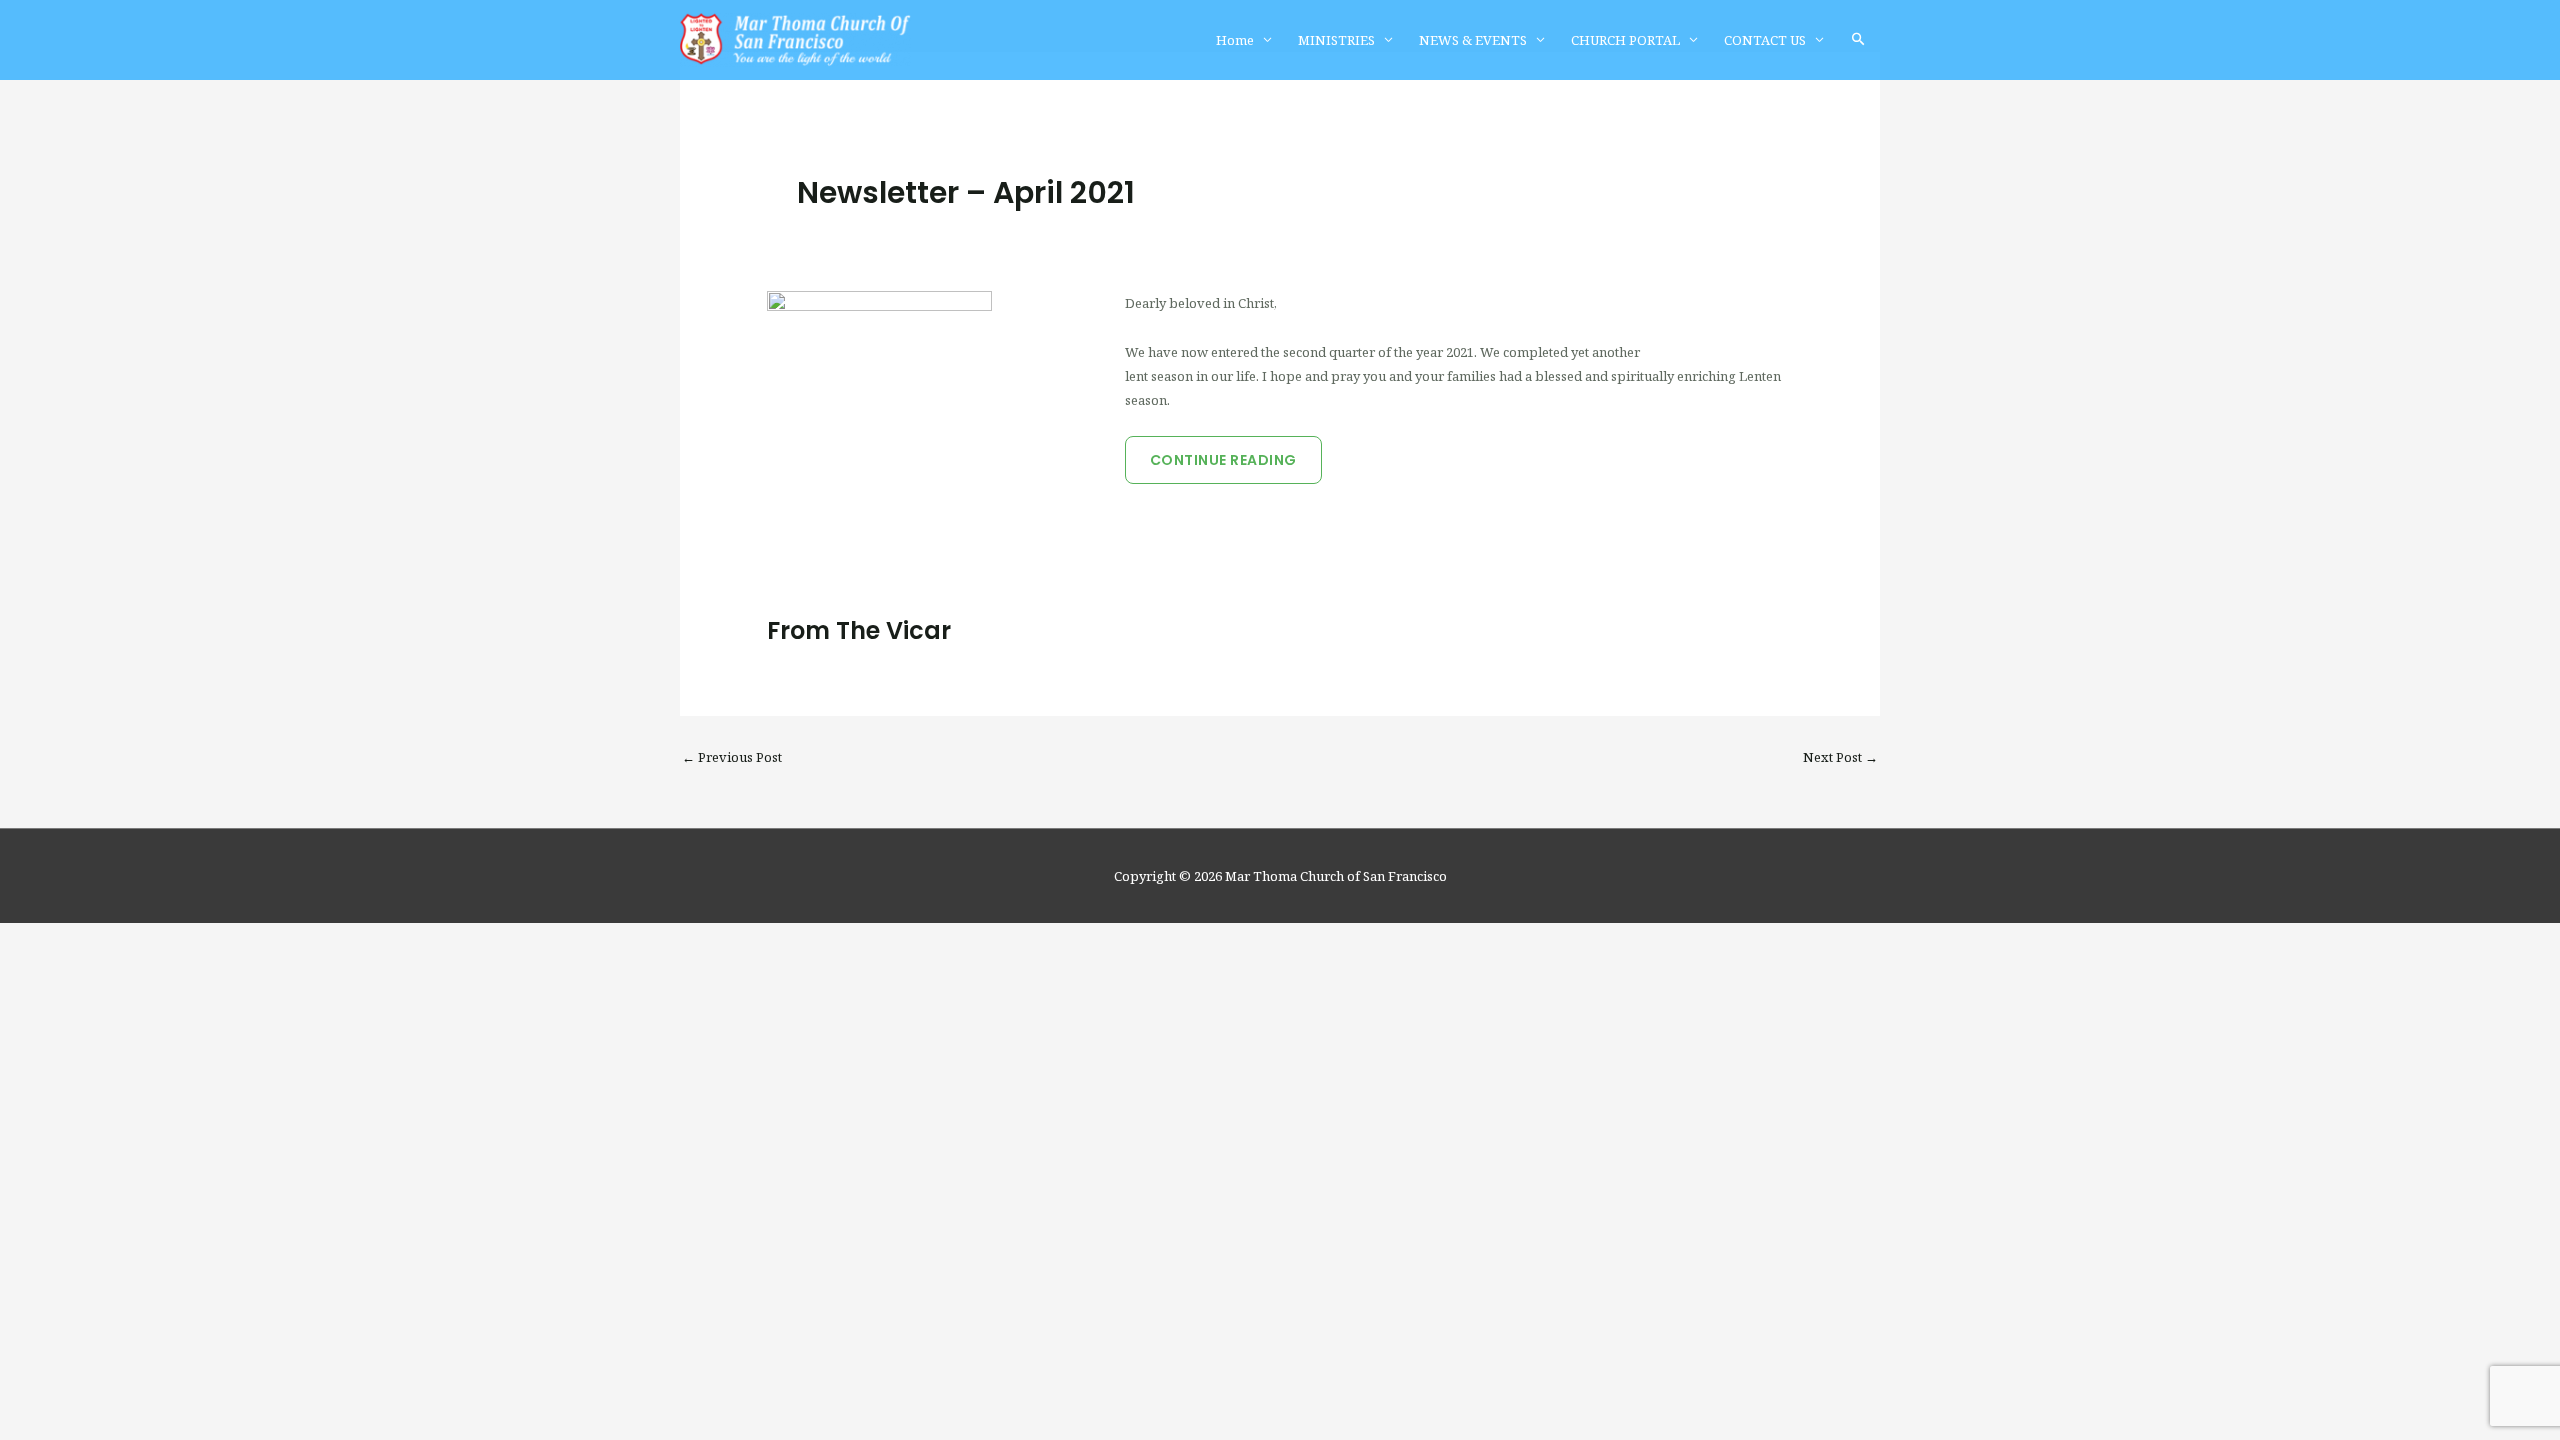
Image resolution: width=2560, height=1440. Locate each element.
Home (1235, 40)
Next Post (1840, 757)
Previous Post (732, 757)
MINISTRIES (1336, 40)
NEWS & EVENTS (1473, 40)
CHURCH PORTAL (1625, 40)
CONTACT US (1765, 40)
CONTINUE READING (1223, 460)
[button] (1858, 39)
